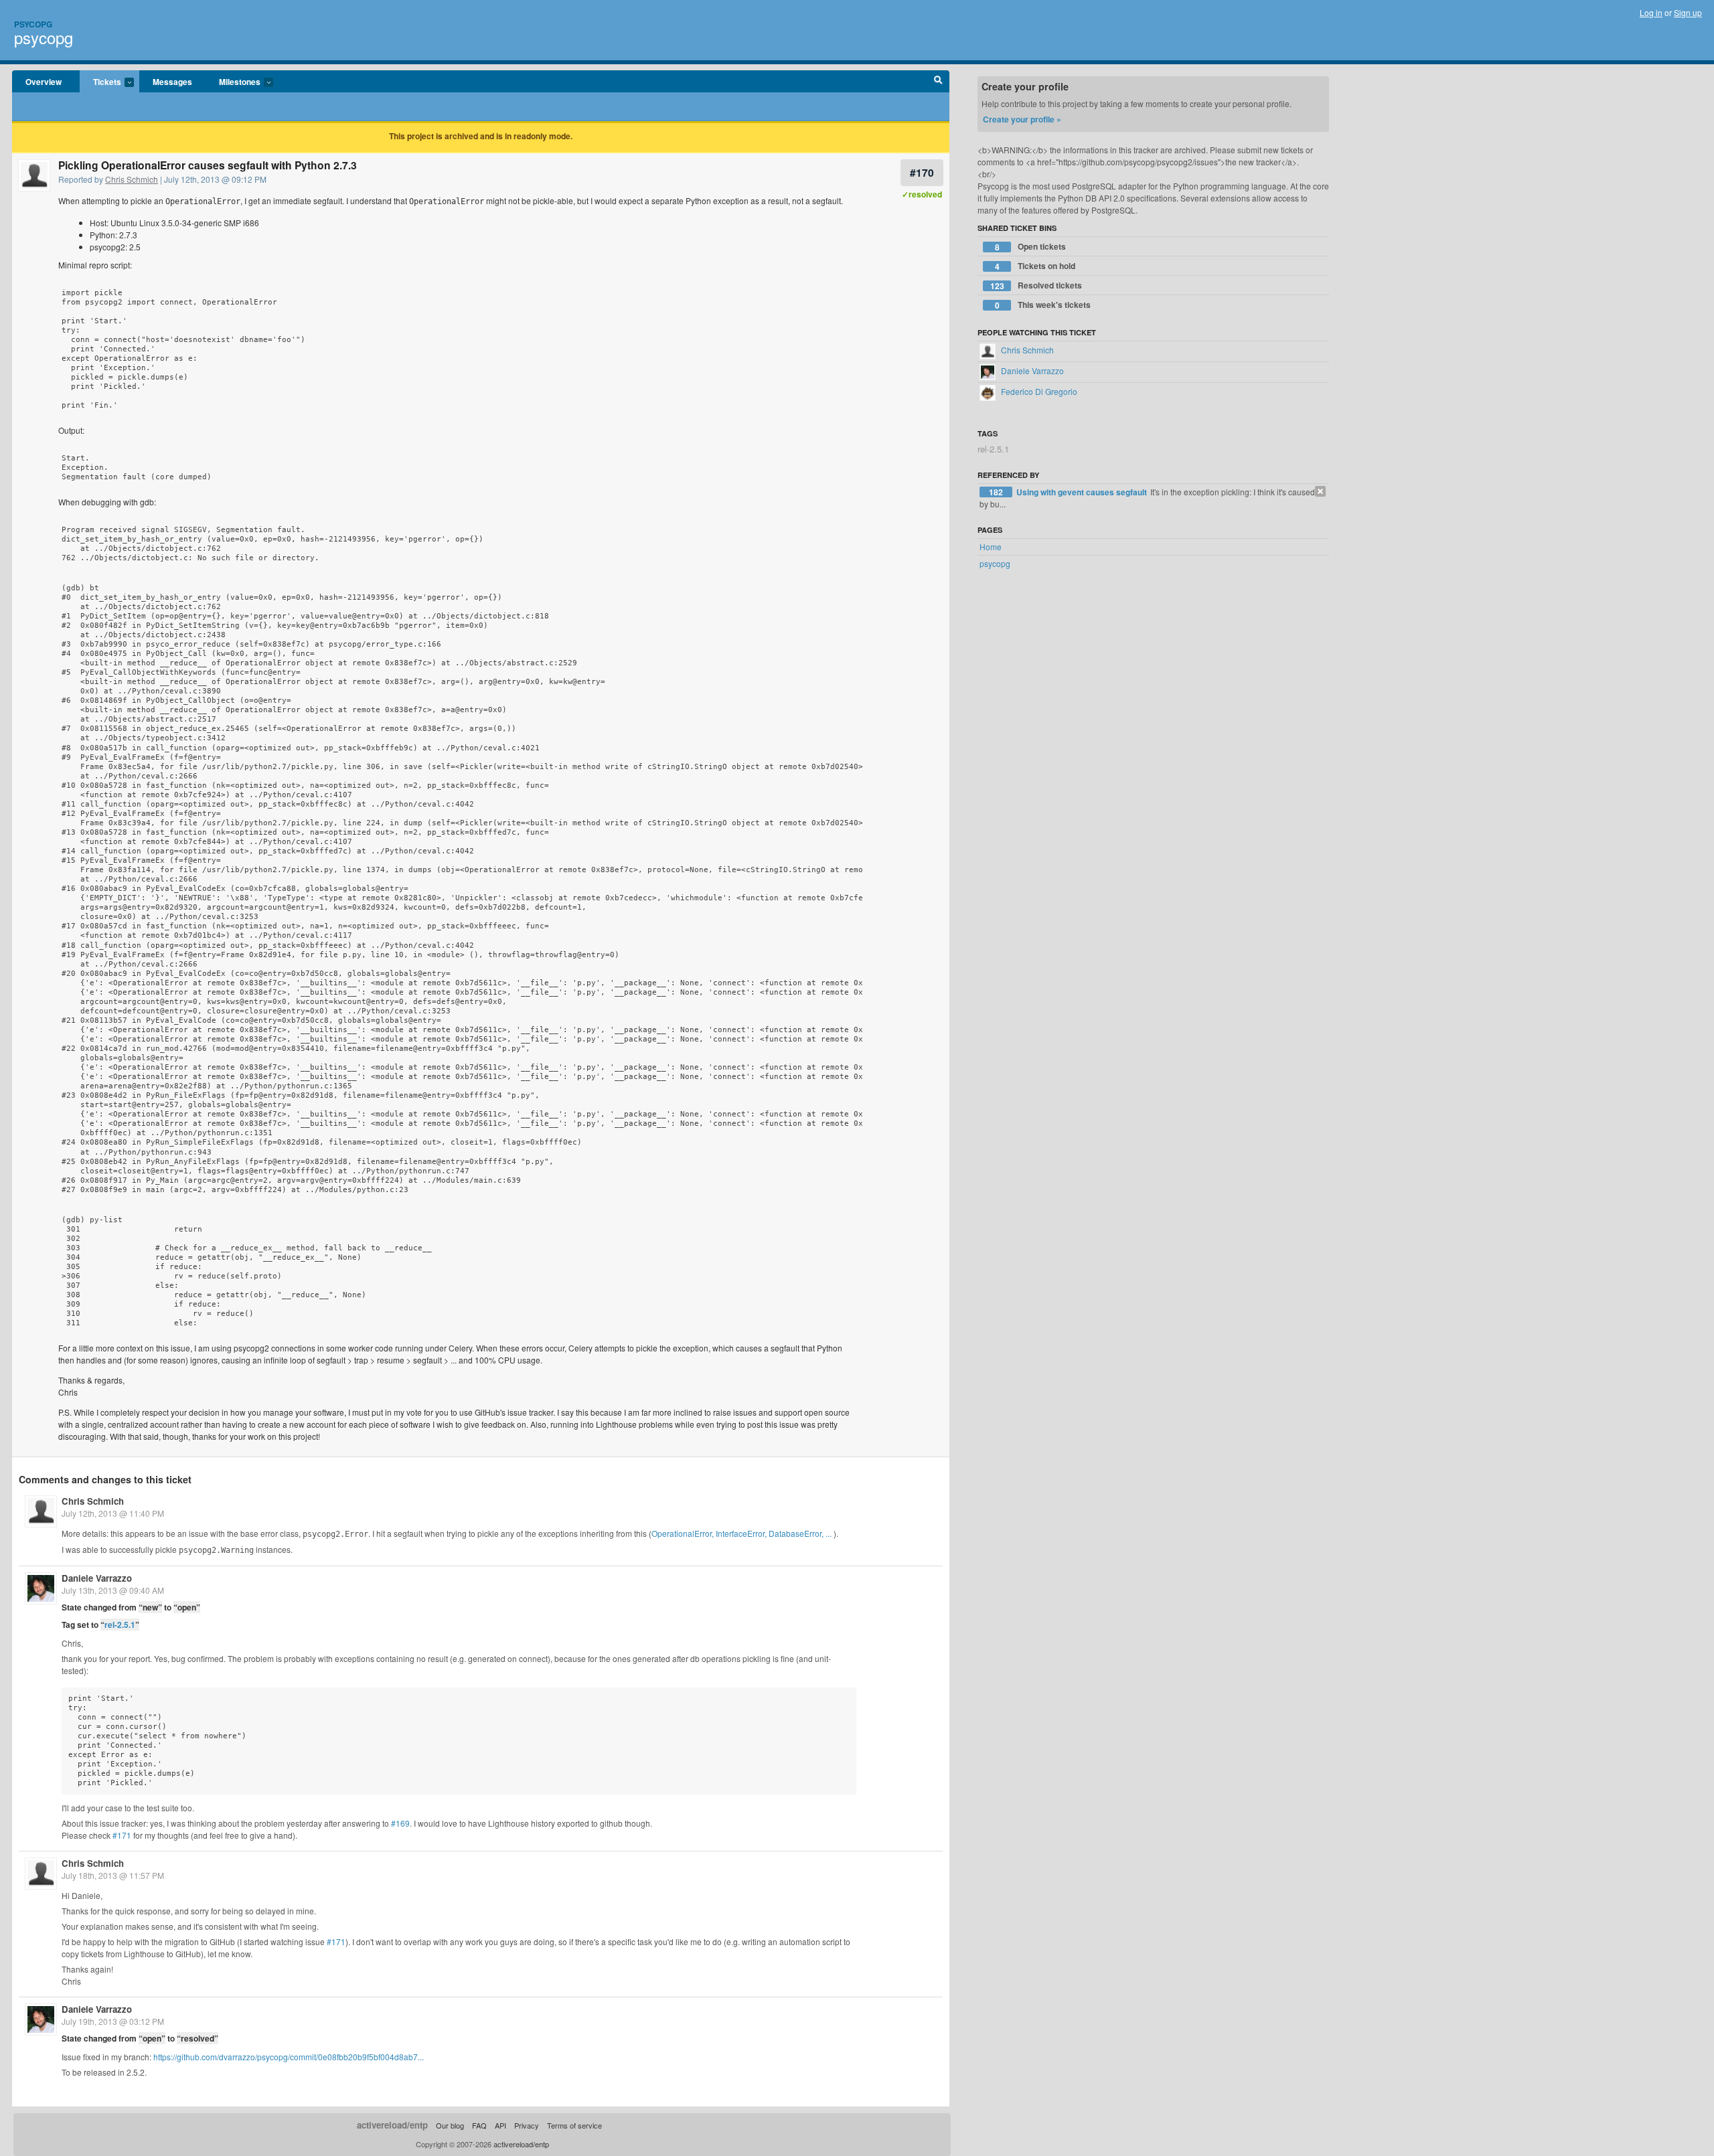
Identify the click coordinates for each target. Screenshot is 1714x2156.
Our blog (450, 2125)
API (500, 2125)
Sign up (1688, 12)
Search (938, 82)
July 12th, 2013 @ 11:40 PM (113, 1513)
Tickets (100, 82)
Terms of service (574, 2125)
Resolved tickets (1036, 285)
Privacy (527, 2125)
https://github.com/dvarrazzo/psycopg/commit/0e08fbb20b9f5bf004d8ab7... (289, 2057)
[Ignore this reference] (1320, 491)
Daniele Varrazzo (97, 1578)
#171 (122, 1835)
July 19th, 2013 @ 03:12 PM (113, 2021)
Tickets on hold (1035, 266)
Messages (172, 82)
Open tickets (1031, 247)
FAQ (479, 2125)
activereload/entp (392, 2125)
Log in (1651, 12)
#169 (400, 1823)
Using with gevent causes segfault (1083, 492)
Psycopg (33, 24)
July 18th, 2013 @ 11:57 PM (113, 1875)
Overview (44, 82)
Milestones (233, 82)
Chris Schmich (132, 179)
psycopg (44, 37)
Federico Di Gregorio (1038, 391)
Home (991, 547)
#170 (922, 172)
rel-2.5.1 (120, 1625)
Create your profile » (1022, 119)
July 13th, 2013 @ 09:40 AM (113, 1590)
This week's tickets (1043, 305)
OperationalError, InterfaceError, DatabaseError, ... (742, 1533)
